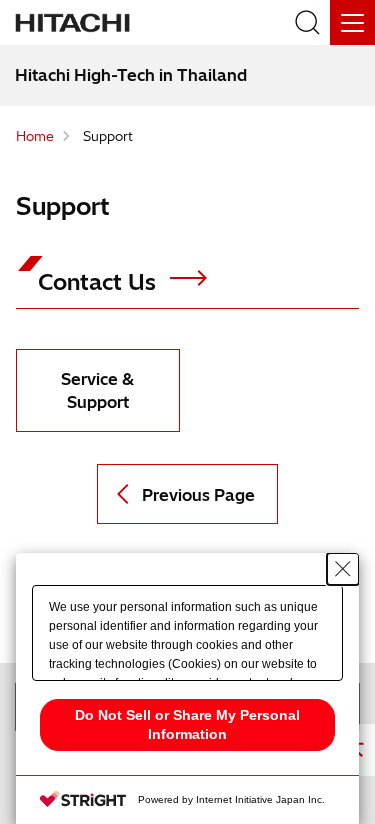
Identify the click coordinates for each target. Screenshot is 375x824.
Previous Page (198, 495)
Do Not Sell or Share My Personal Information (187, 724)
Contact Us (100, 282)
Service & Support (97, 390)
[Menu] (352, 22)
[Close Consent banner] (343, 569)
